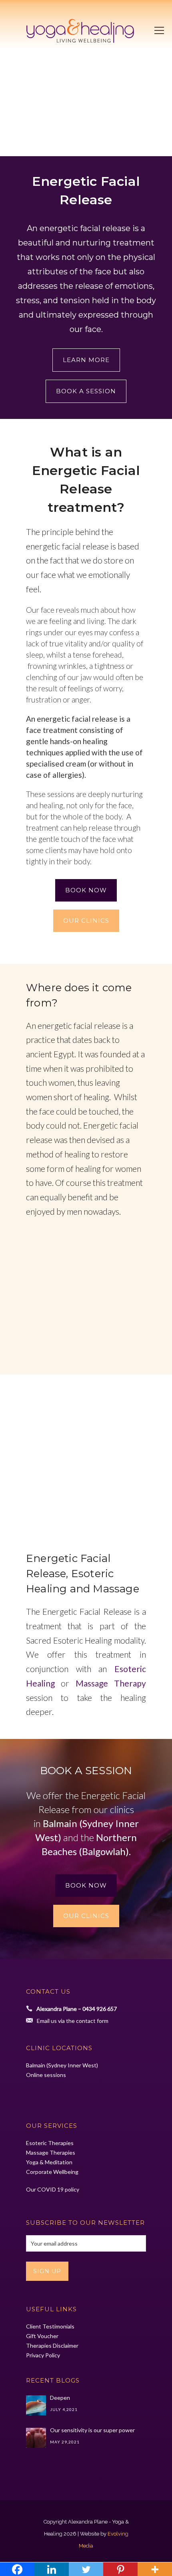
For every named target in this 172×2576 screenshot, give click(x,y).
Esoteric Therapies (50, 2143)
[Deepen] (36, 2405)
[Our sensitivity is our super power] (36, 2438)
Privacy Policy (43, 2355)
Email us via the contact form (73, 2021)
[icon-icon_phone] (31, 2009)
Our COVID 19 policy (53, 2189)
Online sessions (46, 2075)
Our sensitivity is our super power (92, 2430)
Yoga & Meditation (49, 2162)
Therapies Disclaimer (52, 2346)
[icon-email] (31, 2020)
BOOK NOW (86, 890)
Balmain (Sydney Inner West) (62, 2065)
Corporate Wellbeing (52, 2172)
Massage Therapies (51, 2152)
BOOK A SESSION (86, 391)
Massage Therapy (111, 1683)
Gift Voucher (42, 2336)
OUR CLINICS (86, 921)
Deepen (60, 2398)
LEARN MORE (86, 360)
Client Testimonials (50, 2326)
